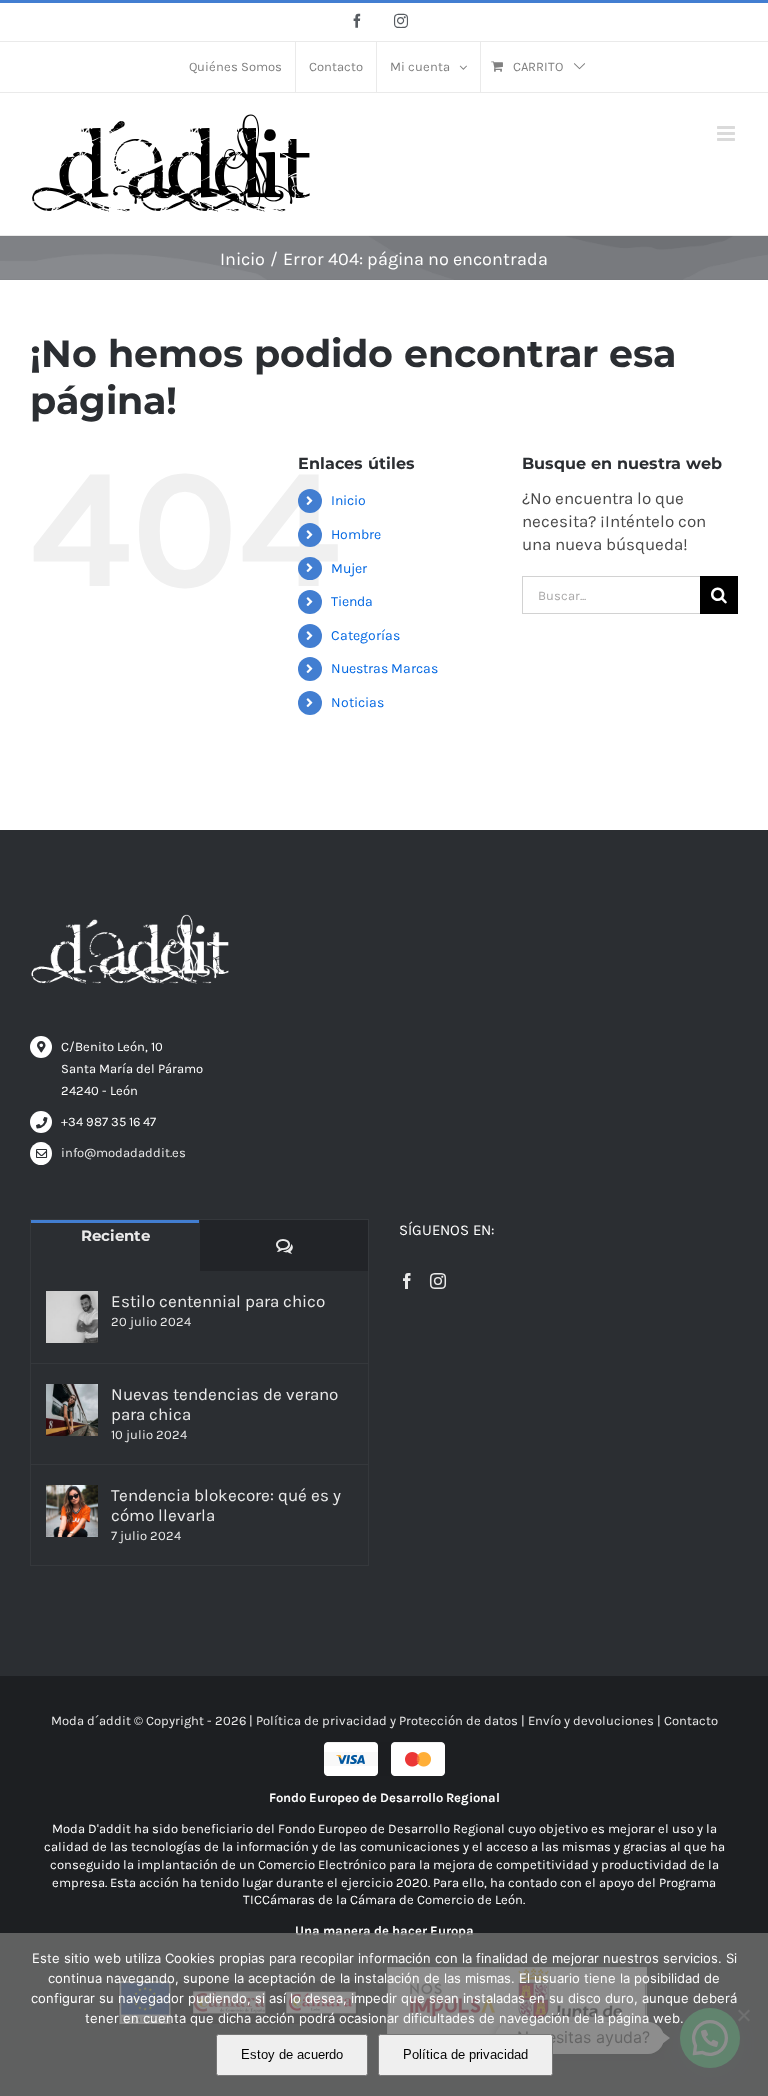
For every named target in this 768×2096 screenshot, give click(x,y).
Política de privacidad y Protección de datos (387, 1720)
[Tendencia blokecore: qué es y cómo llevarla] (72, 1511)
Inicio (348, 500)
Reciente (115, 1235)
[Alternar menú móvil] (727, 133)
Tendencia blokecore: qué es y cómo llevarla (226, 1505)
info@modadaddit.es (123, 1152)
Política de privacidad (465, 2054)
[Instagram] (438, 1281)
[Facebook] (407, 1281)
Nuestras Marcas (384, 668)
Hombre (356, 534)
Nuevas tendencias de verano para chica (224, 1404)
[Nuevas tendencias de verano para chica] (72, 1410)
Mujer (349, 568)
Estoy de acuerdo (292, 2054)
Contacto (691, 1720)
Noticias (357, 702)
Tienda (352, 601)
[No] (743, 2015)
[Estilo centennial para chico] (72, 1317)
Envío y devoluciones (591, 1720)
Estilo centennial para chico (218, 1301)
